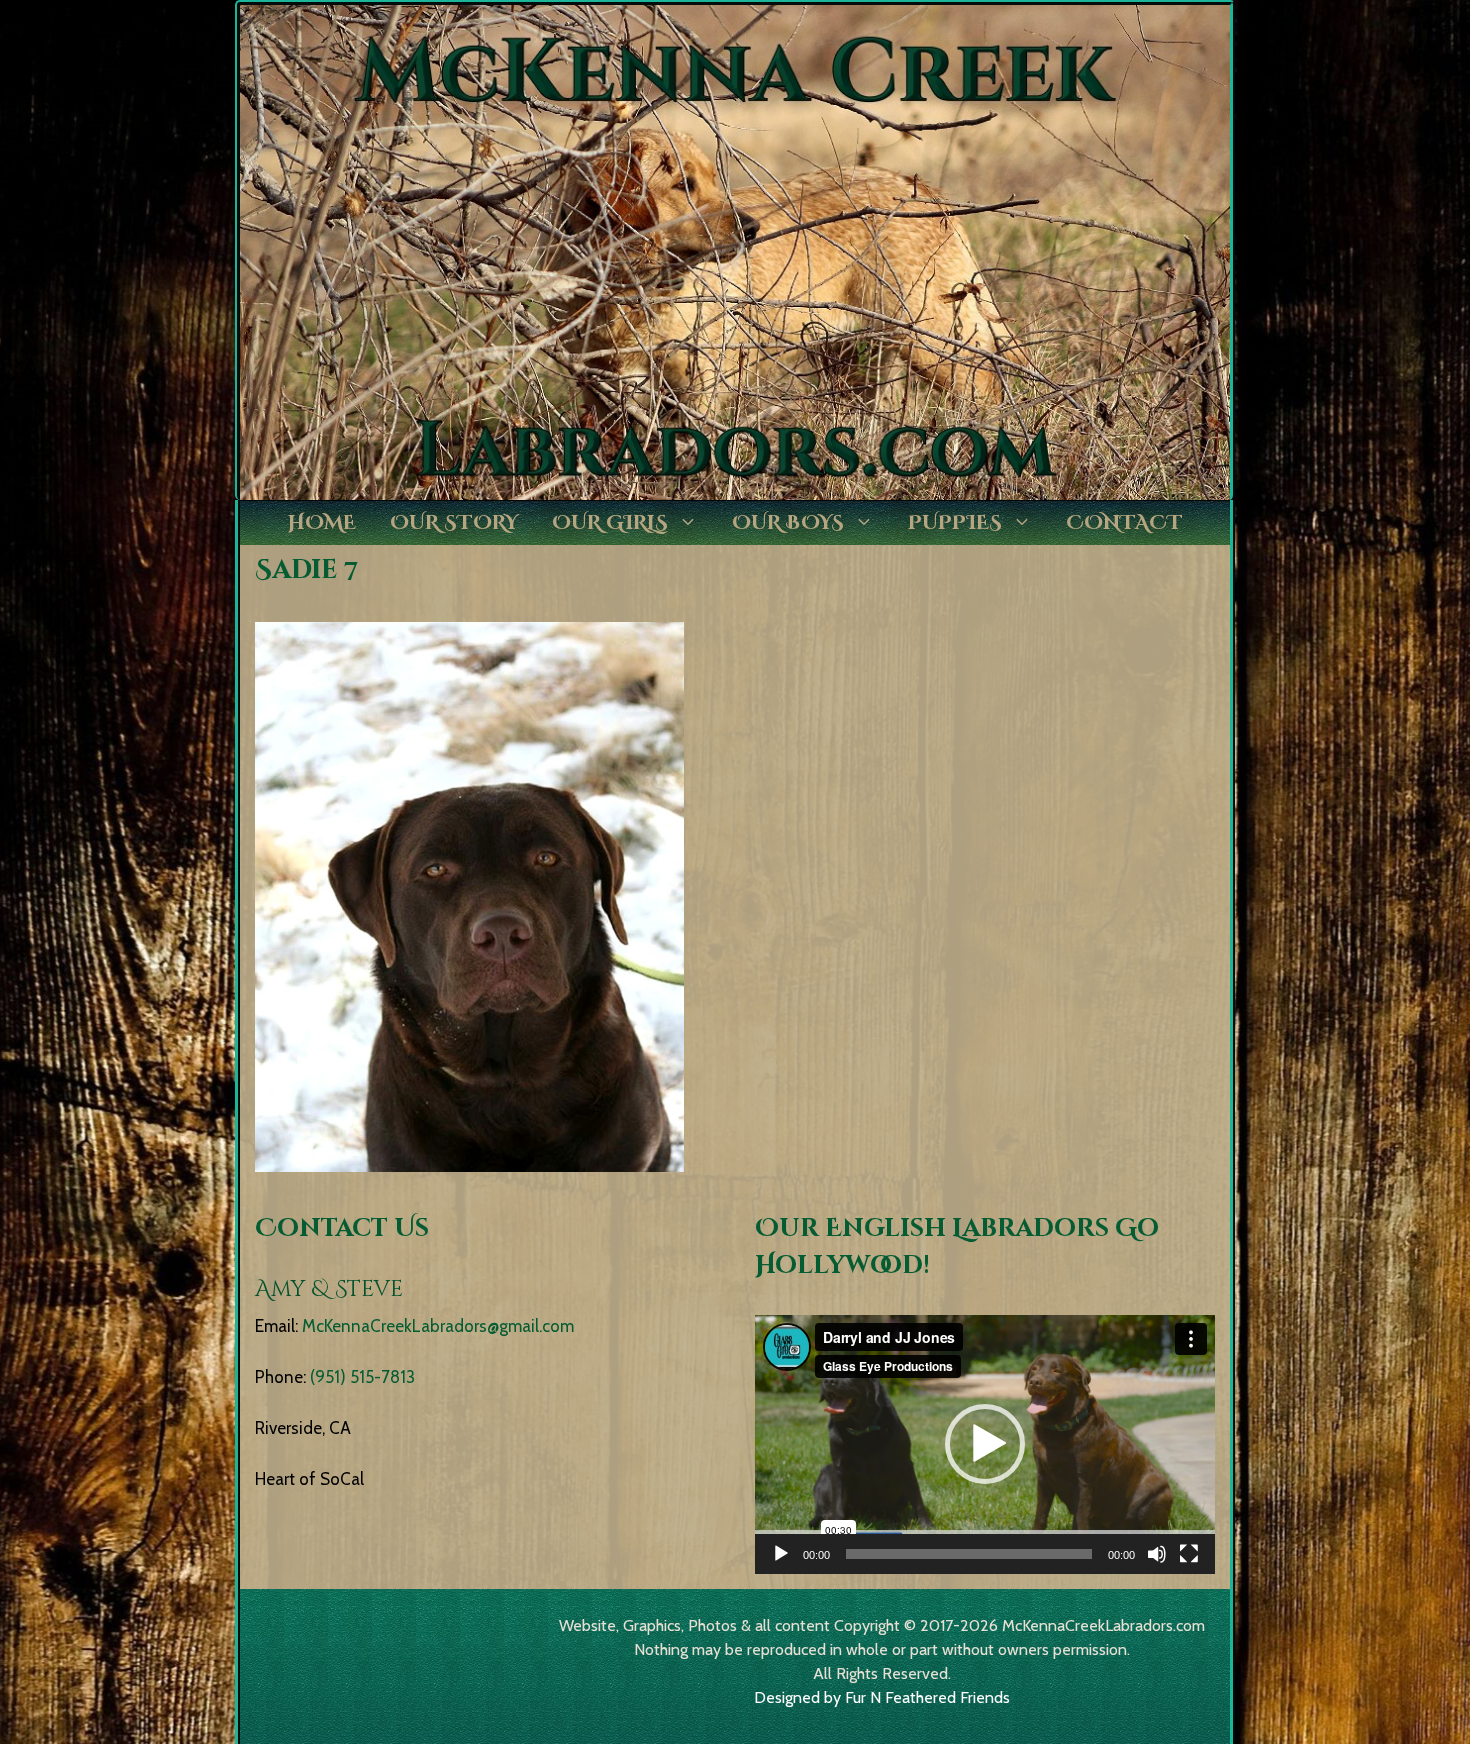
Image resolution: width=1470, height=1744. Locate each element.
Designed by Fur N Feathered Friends (882, 1697)
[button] (985, 1444)
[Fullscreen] (1189, 1554)
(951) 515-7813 (362, 1377)
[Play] (781, 1554)
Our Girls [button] (610, 522)
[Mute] (1157, 1554)
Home (322, 522)
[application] (985, 1444)
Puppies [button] (955, 522)
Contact (1124, 522)
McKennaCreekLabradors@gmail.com (438, 1326)
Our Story (454, 522)
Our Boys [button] (788, 522)
